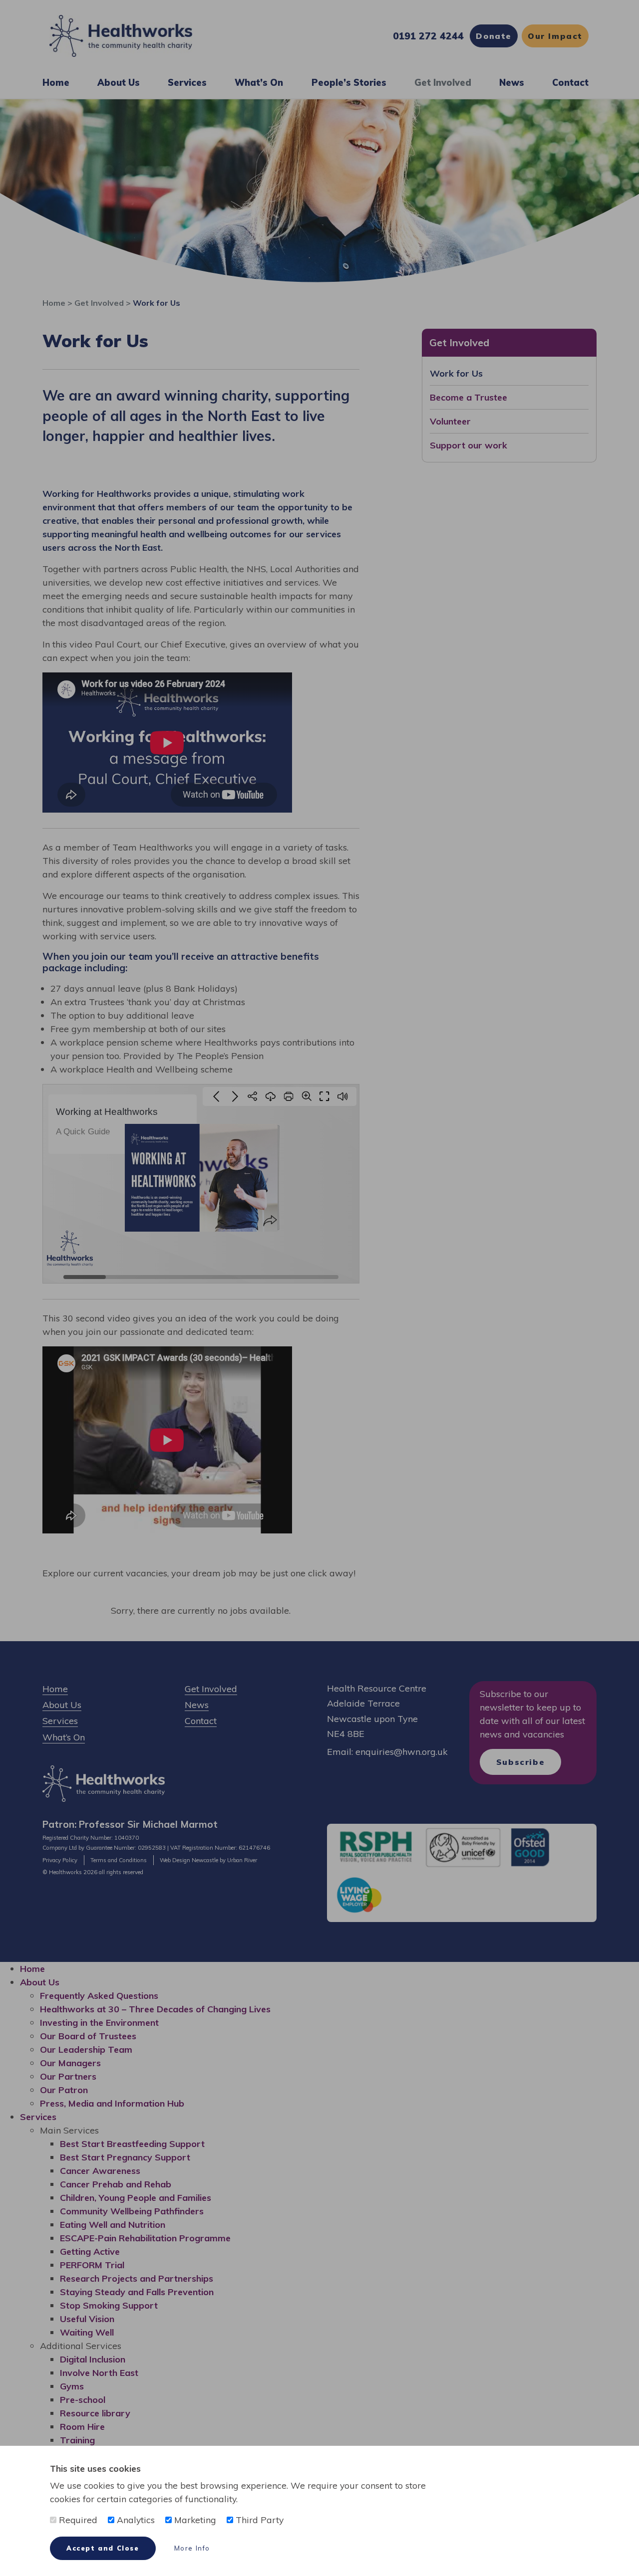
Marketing (194, 2520)
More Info (192, 2548)
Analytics (135, 2520)
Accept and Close (103, 2548)
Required (77, 2520)
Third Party (258, 2520)
